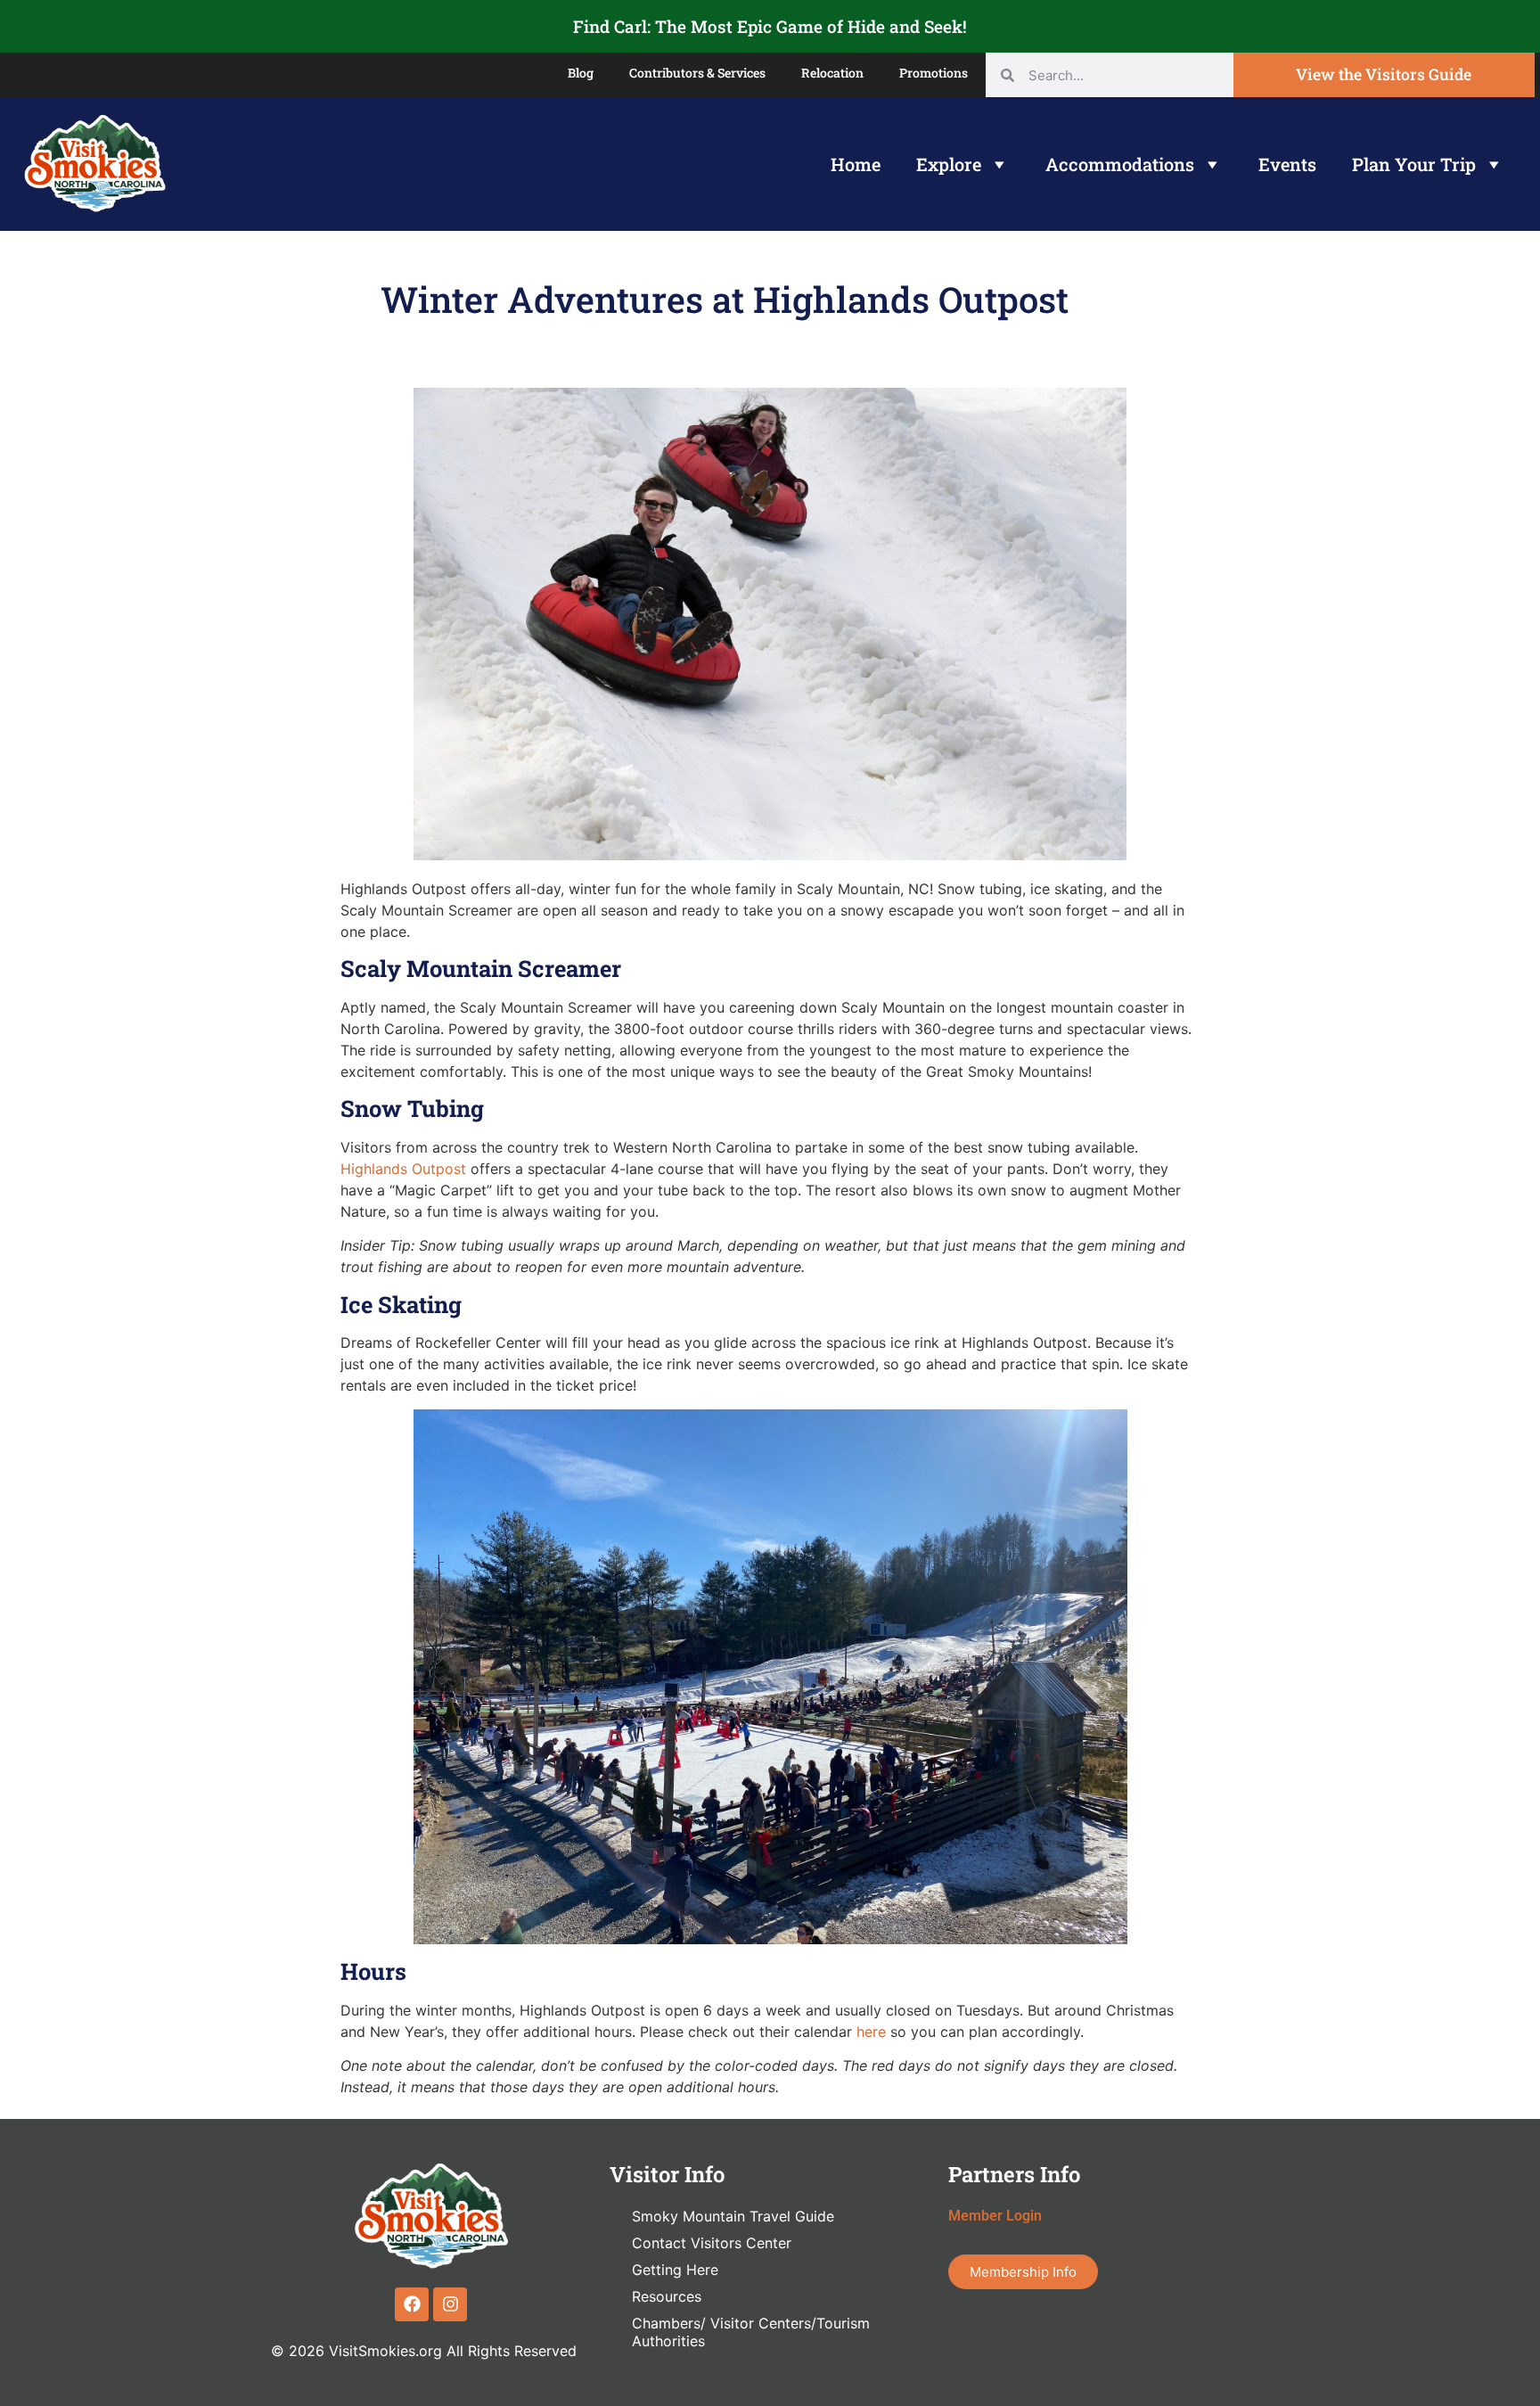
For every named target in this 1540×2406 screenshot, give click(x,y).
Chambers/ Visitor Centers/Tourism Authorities (751, 2332)
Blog (581, 73)
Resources (667, 2296)
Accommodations (1120, 164)
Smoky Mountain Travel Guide (733, 2216)
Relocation (832, 73)
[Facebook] (412, 2304)
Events (1287, 164)
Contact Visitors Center (712, 2243)
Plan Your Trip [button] (1414, 164)
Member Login (995, 2216)
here (869, 2032)
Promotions (934, 73)
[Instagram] (450, 2304)
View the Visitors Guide (1384, 74)
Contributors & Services (697, 73)
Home (856, 164)
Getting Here (675, 2270)
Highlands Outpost (403, 1169)
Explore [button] (949, 164)
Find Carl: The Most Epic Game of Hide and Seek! (770, 26)
